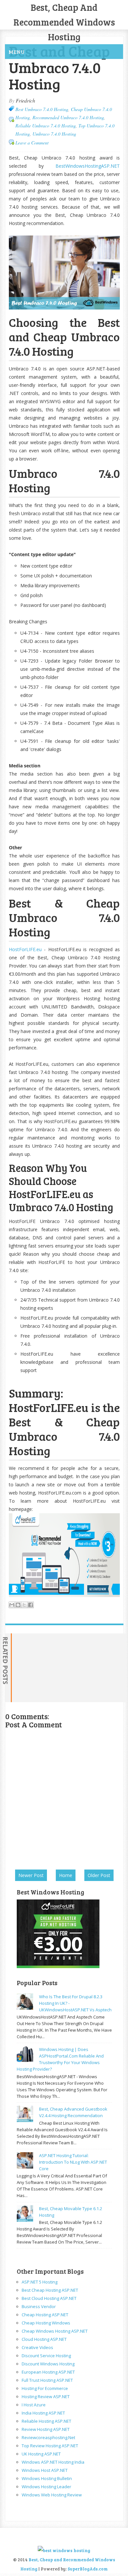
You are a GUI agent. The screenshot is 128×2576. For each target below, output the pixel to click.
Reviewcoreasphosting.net (48, 2437)
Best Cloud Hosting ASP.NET (49, 2298)
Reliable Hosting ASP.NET (46, 2421)
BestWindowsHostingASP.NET (88, 166)
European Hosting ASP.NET (48, 2372)
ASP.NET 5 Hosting (40, 2282)
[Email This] (12, 1605)
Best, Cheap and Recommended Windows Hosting (64, 22)
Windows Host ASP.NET (45, 2470)
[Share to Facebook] (31, 1605)
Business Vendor (39, 2306)
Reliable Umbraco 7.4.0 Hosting (46, 126)
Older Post (99, 1875)
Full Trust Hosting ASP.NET (47, 2380)
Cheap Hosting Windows (46, 2323)
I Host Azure (34, 2405)
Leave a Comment (32, 143)
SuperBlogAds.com (88, 2569)
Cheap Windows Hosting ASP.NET (55, 2331)
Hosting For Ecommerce (45, 2388)
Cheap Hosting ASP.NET (45, 2315)
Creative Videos (37, 2347)
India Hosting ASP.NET (43, 2413)
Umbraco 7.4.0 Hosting (54, 134)
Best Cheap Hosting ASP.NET (50, 2290)
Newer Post (31, 1875)
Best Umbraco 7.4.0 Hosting (42, 109)
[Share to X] (24, 1605)
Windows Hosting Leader (46, 2487)
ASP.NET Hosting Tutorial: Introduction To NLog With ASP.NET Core (73, 2162)
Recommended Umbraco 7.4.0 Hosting (68, 117)
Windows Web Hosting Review (52, 2495)
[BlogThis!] (18, 1605)
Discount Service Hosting (46, 2356)
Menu (17, 52)
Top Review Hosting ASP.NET (50, 2446)
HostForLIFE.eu (25, 949)
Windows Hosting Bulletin (47, 2478)
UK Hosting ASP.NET (41, 2454)
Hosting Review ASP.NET (46, 2397)
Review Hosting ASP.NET (46, 2429)
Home (66, 1875)
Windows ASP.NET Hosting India (53, 2462)
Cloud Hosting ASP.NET (44, 2339)
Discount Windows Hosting (48, 2364)
